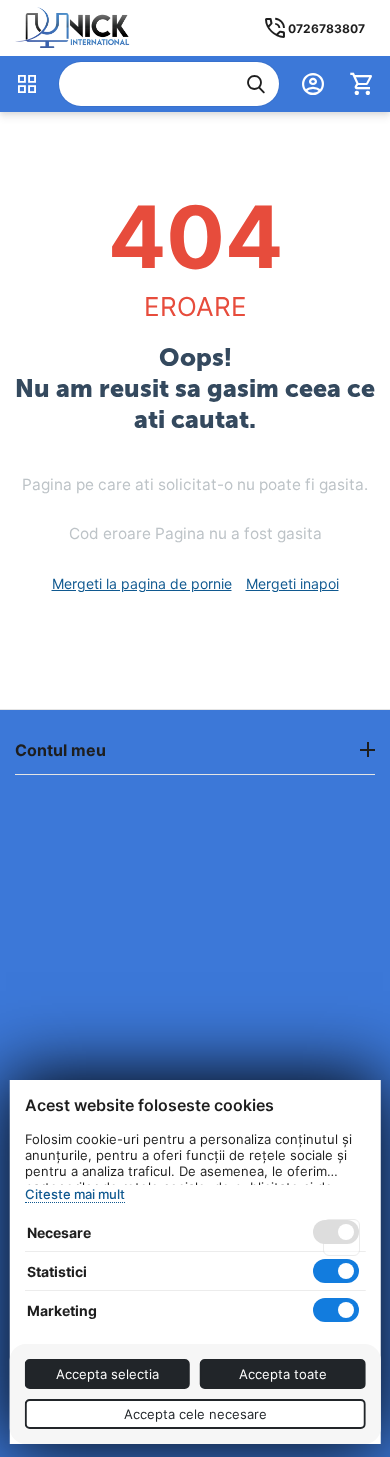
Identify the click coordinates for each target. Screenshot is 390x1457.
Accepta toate (283, 1374)
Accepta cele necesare (195, 1414)
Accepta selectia (107, 1374)
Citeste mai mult (75, 1194)
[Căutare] (256, 84)
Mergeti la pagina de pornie (142, 583)
